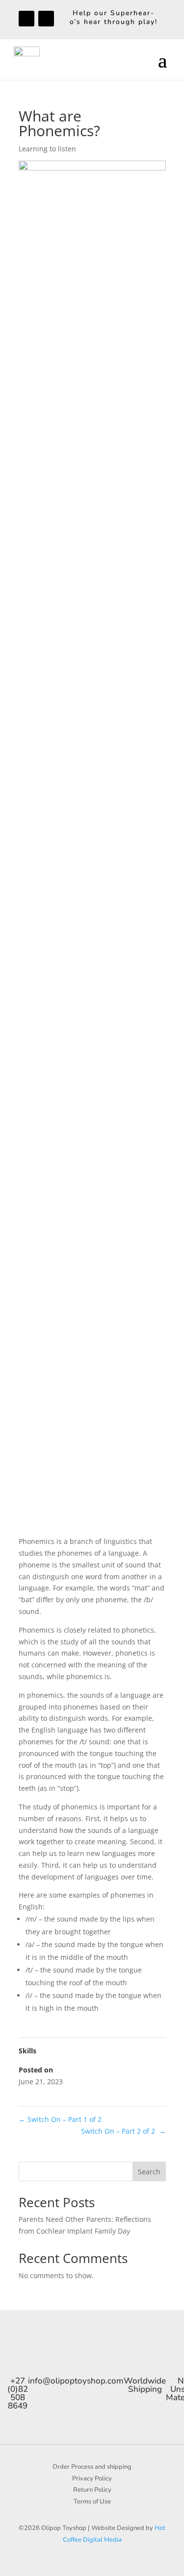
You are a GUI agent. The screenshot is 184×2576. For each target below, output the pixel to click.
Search (149, 2172)
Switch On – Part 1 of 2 (61, 2119)
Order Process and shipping (92, 2467)
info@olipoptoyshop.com (76, 2381)
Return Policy (92, 2490)
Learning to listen (47, 149)
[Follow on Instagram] (46, 19)
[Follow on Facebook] (26, 19)
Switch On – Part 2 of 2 (123, 2131)
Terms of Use (92, 2502)
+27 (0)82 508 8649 (18, 2393)
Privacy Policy (92, 2479)
